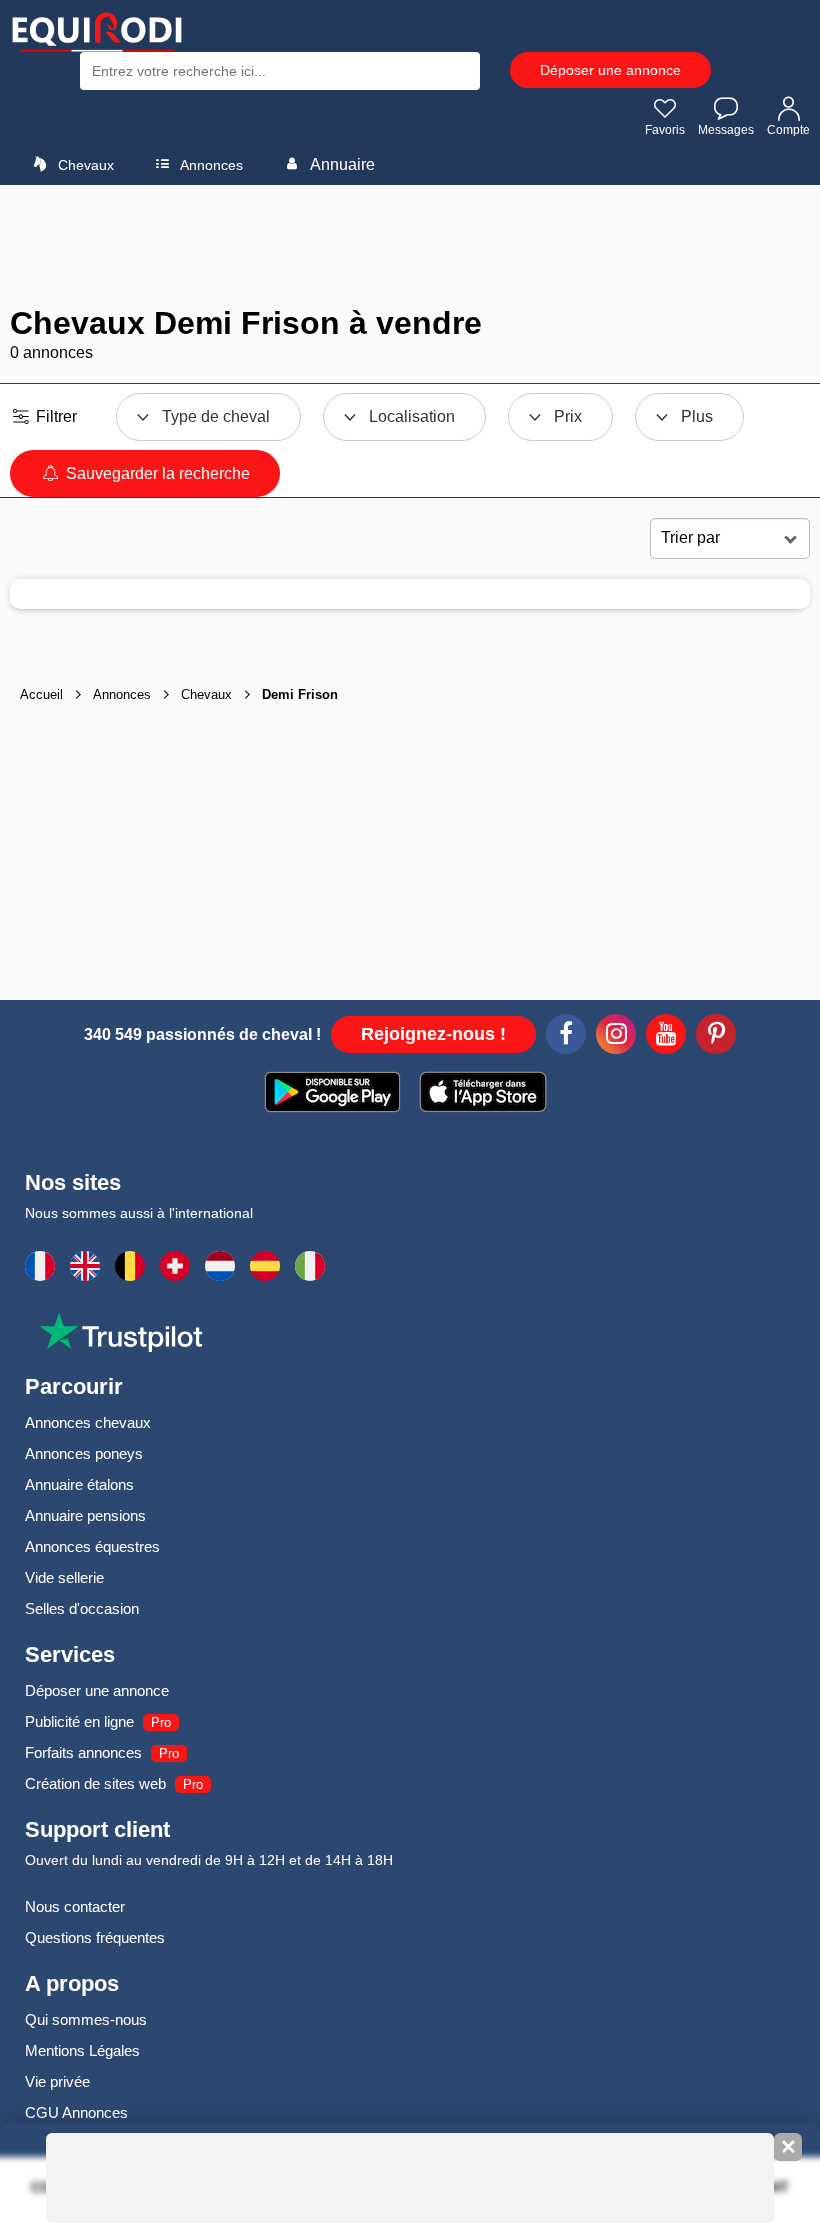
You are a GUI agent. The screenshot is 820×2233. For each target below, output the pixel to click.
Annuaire (341, 164)
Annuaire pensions (85, 1515)
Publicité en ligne (79, 1721)
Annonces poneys (84, 1453)
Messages (726, 130)
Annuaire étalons (79, 1484)
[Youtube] (666, 1037)
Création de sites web (95, 1783)
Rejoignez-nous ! (433, 1034)
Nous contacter (75, 1906)
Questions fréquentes (95, 1937)
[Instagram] (616, 1037)
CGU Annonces (76, 2112)
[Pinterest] (716, 1037)
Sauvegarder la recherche (156, 473)
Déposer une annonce (610, 70)
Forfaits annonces (83, 1752)
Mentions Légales (82, 2050)
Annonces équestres (92, 1546)
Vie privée (57, 2081)
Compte (788, 130)
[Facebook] (566, 1037)
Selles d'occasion (82, 1608)
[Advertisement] (410, 245)
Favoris (665, 130)
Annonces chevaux (88, 1422)
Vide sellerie (64, 1577)
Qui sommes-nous (86, 2019)
